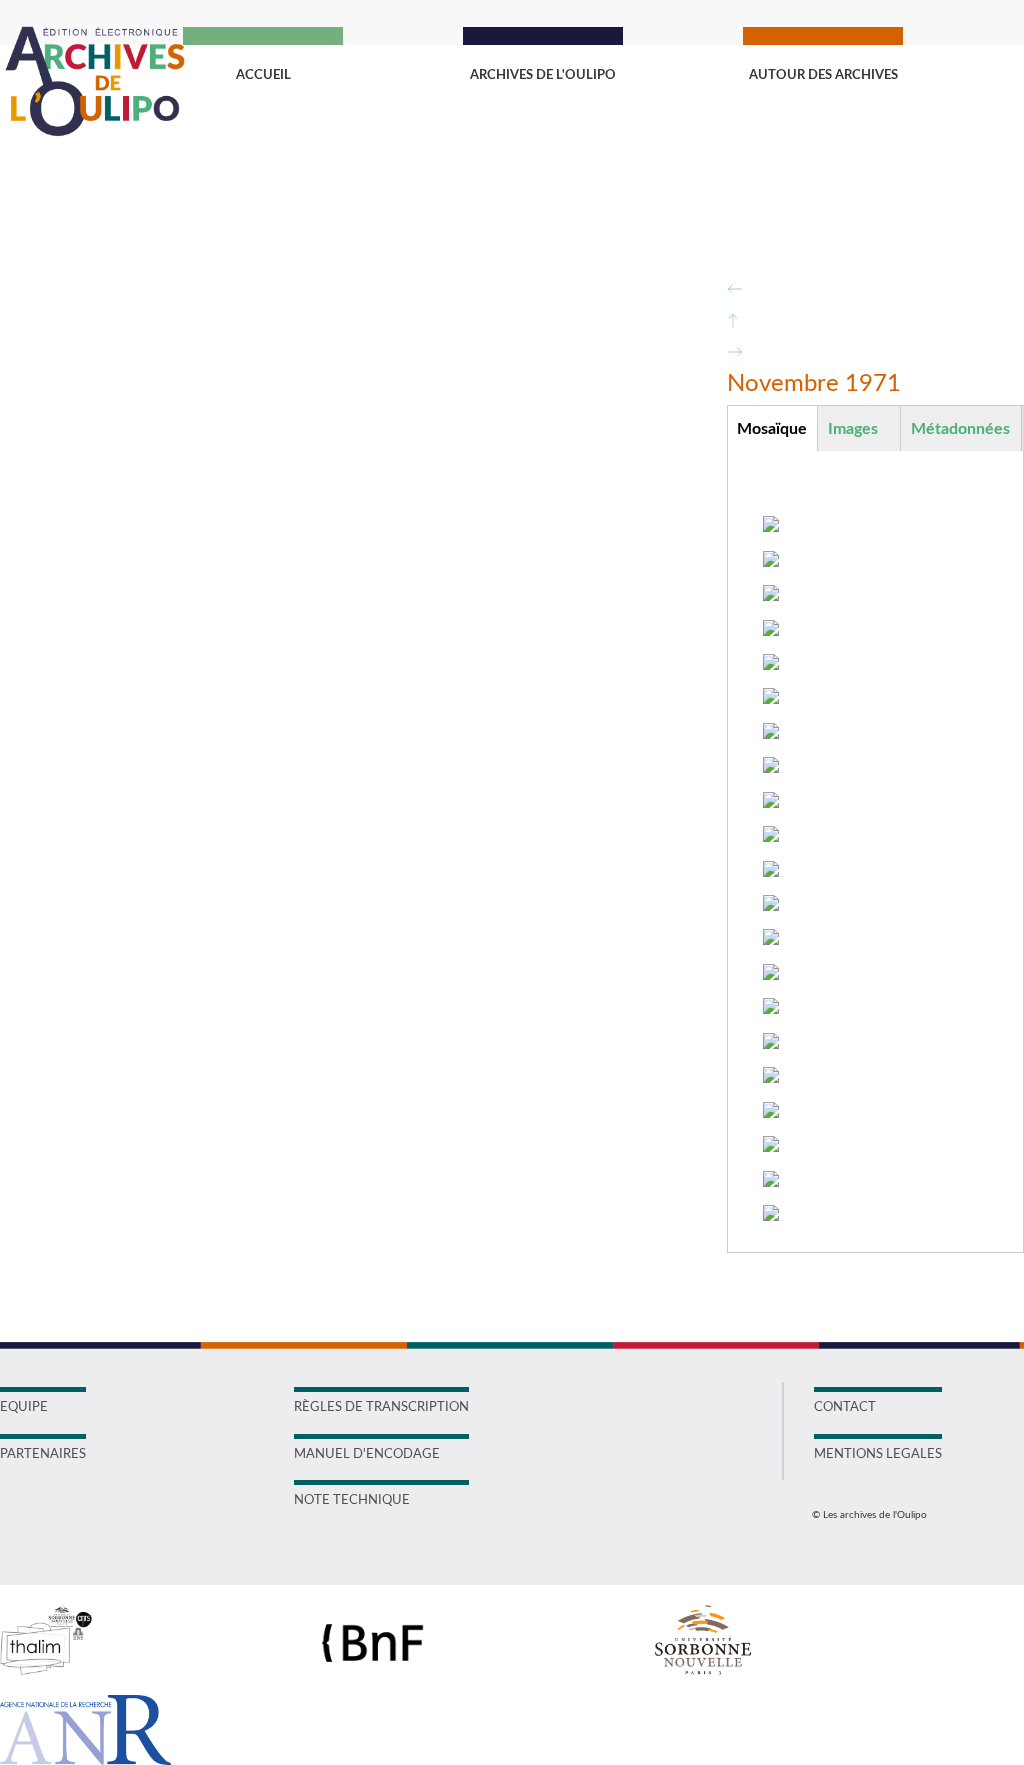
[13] (771, 938)
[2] (771, 560)
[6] (771, 697)
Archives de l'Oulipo (543, 75)
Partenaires (43, 1454)
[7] (771, 732)
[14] (771, 973)
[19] (771, 1145)
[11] (771, 870)
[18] (771, 1111)
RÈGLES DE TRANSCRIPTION (381, 1407)
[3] (771, 594)
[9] (771, 801)
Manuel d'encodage (367, 1454)
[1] (771, 525)
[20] (771, 1180)
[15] (771, 1007)
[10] (771, 835)
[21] (771, 1214)
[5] (771, 663)
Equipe (24, 1407)
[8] (771, 766)
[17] (771, 1076)
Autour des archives (823, 75)
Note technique (352, 1500)
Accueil (263, 75)
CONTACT (845, 1407)
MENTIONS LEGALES (878, 1454)
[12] (771, 904)
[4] (771, 629)
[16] (771, 1042)
